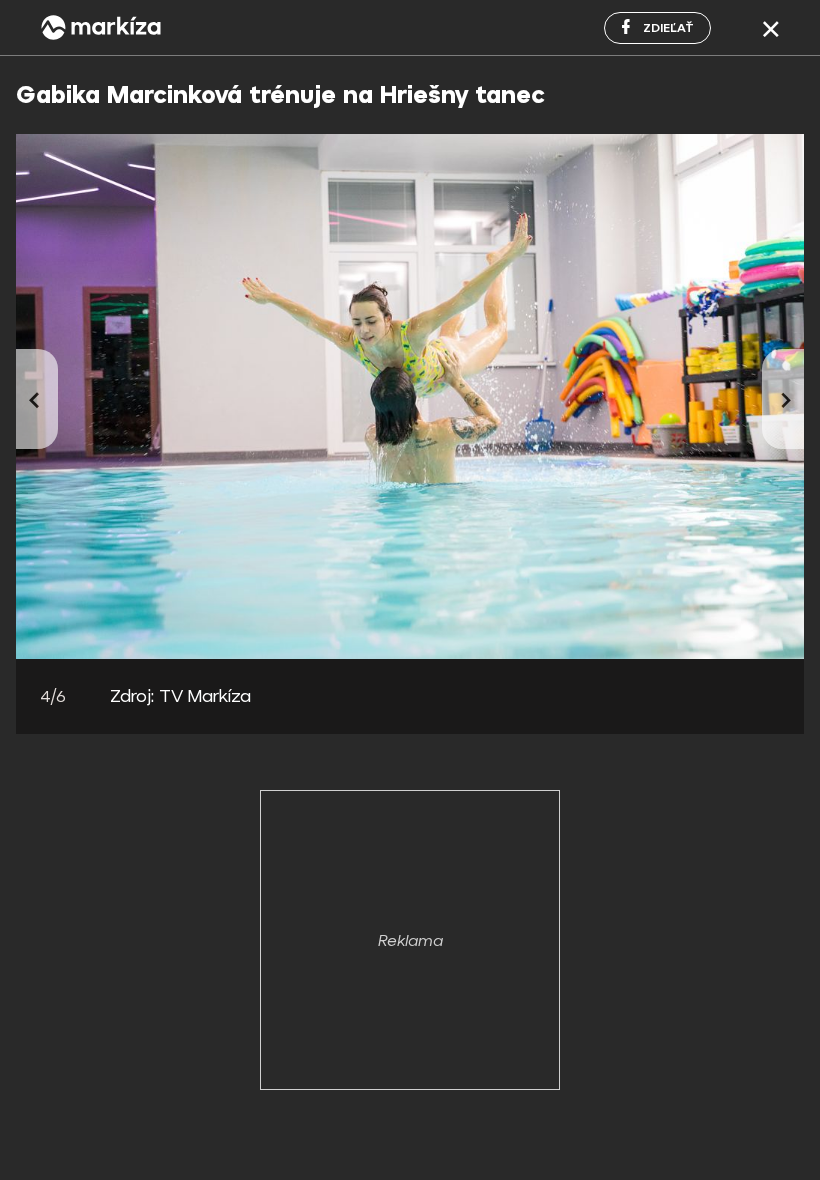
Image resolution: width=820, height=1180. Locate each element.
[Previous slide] (37, 399)
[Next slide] (783, 399)
